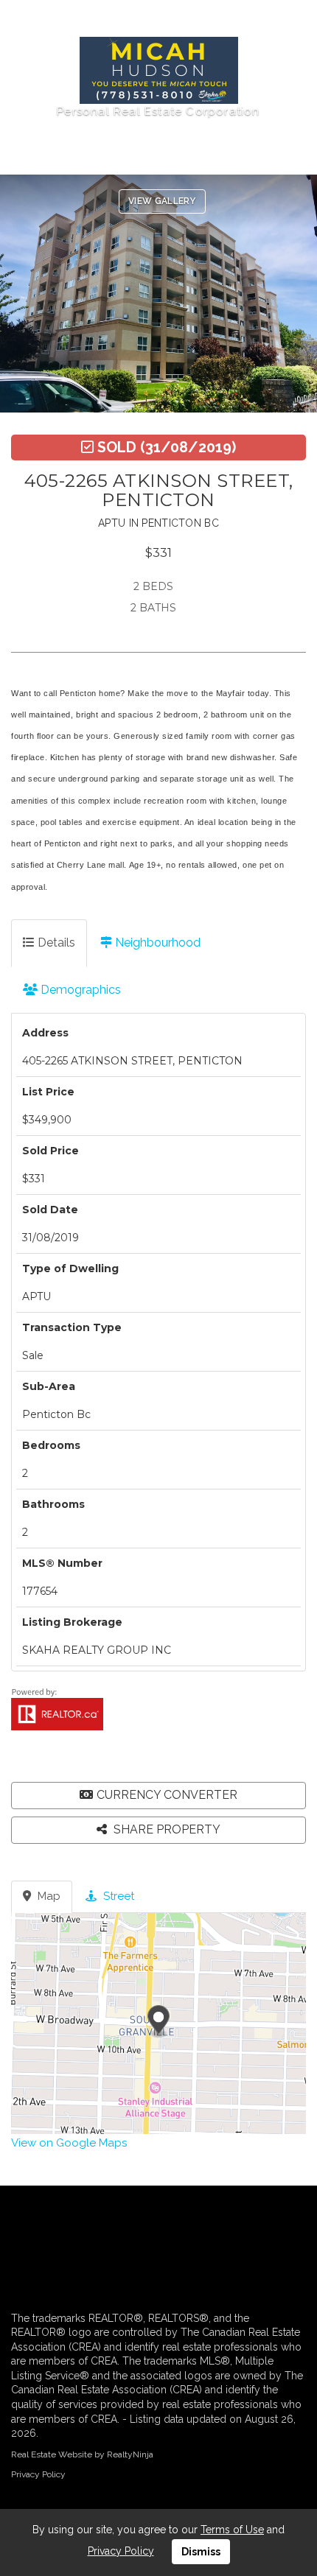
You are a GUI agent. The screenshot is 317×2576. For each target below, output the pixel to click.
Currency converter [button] (167, 1795)
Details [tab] (55, 943)
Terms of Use (232, 2530)
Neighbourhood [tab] (156, 943)
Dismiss (201, 2552)
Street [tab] (117, 1896)
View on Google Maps (69, 2143)
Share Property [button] (166, 1829)
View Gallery (162, 201)
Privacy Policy (38, 2474)
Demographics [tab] (79, 990)
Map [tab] (48, 1896)
